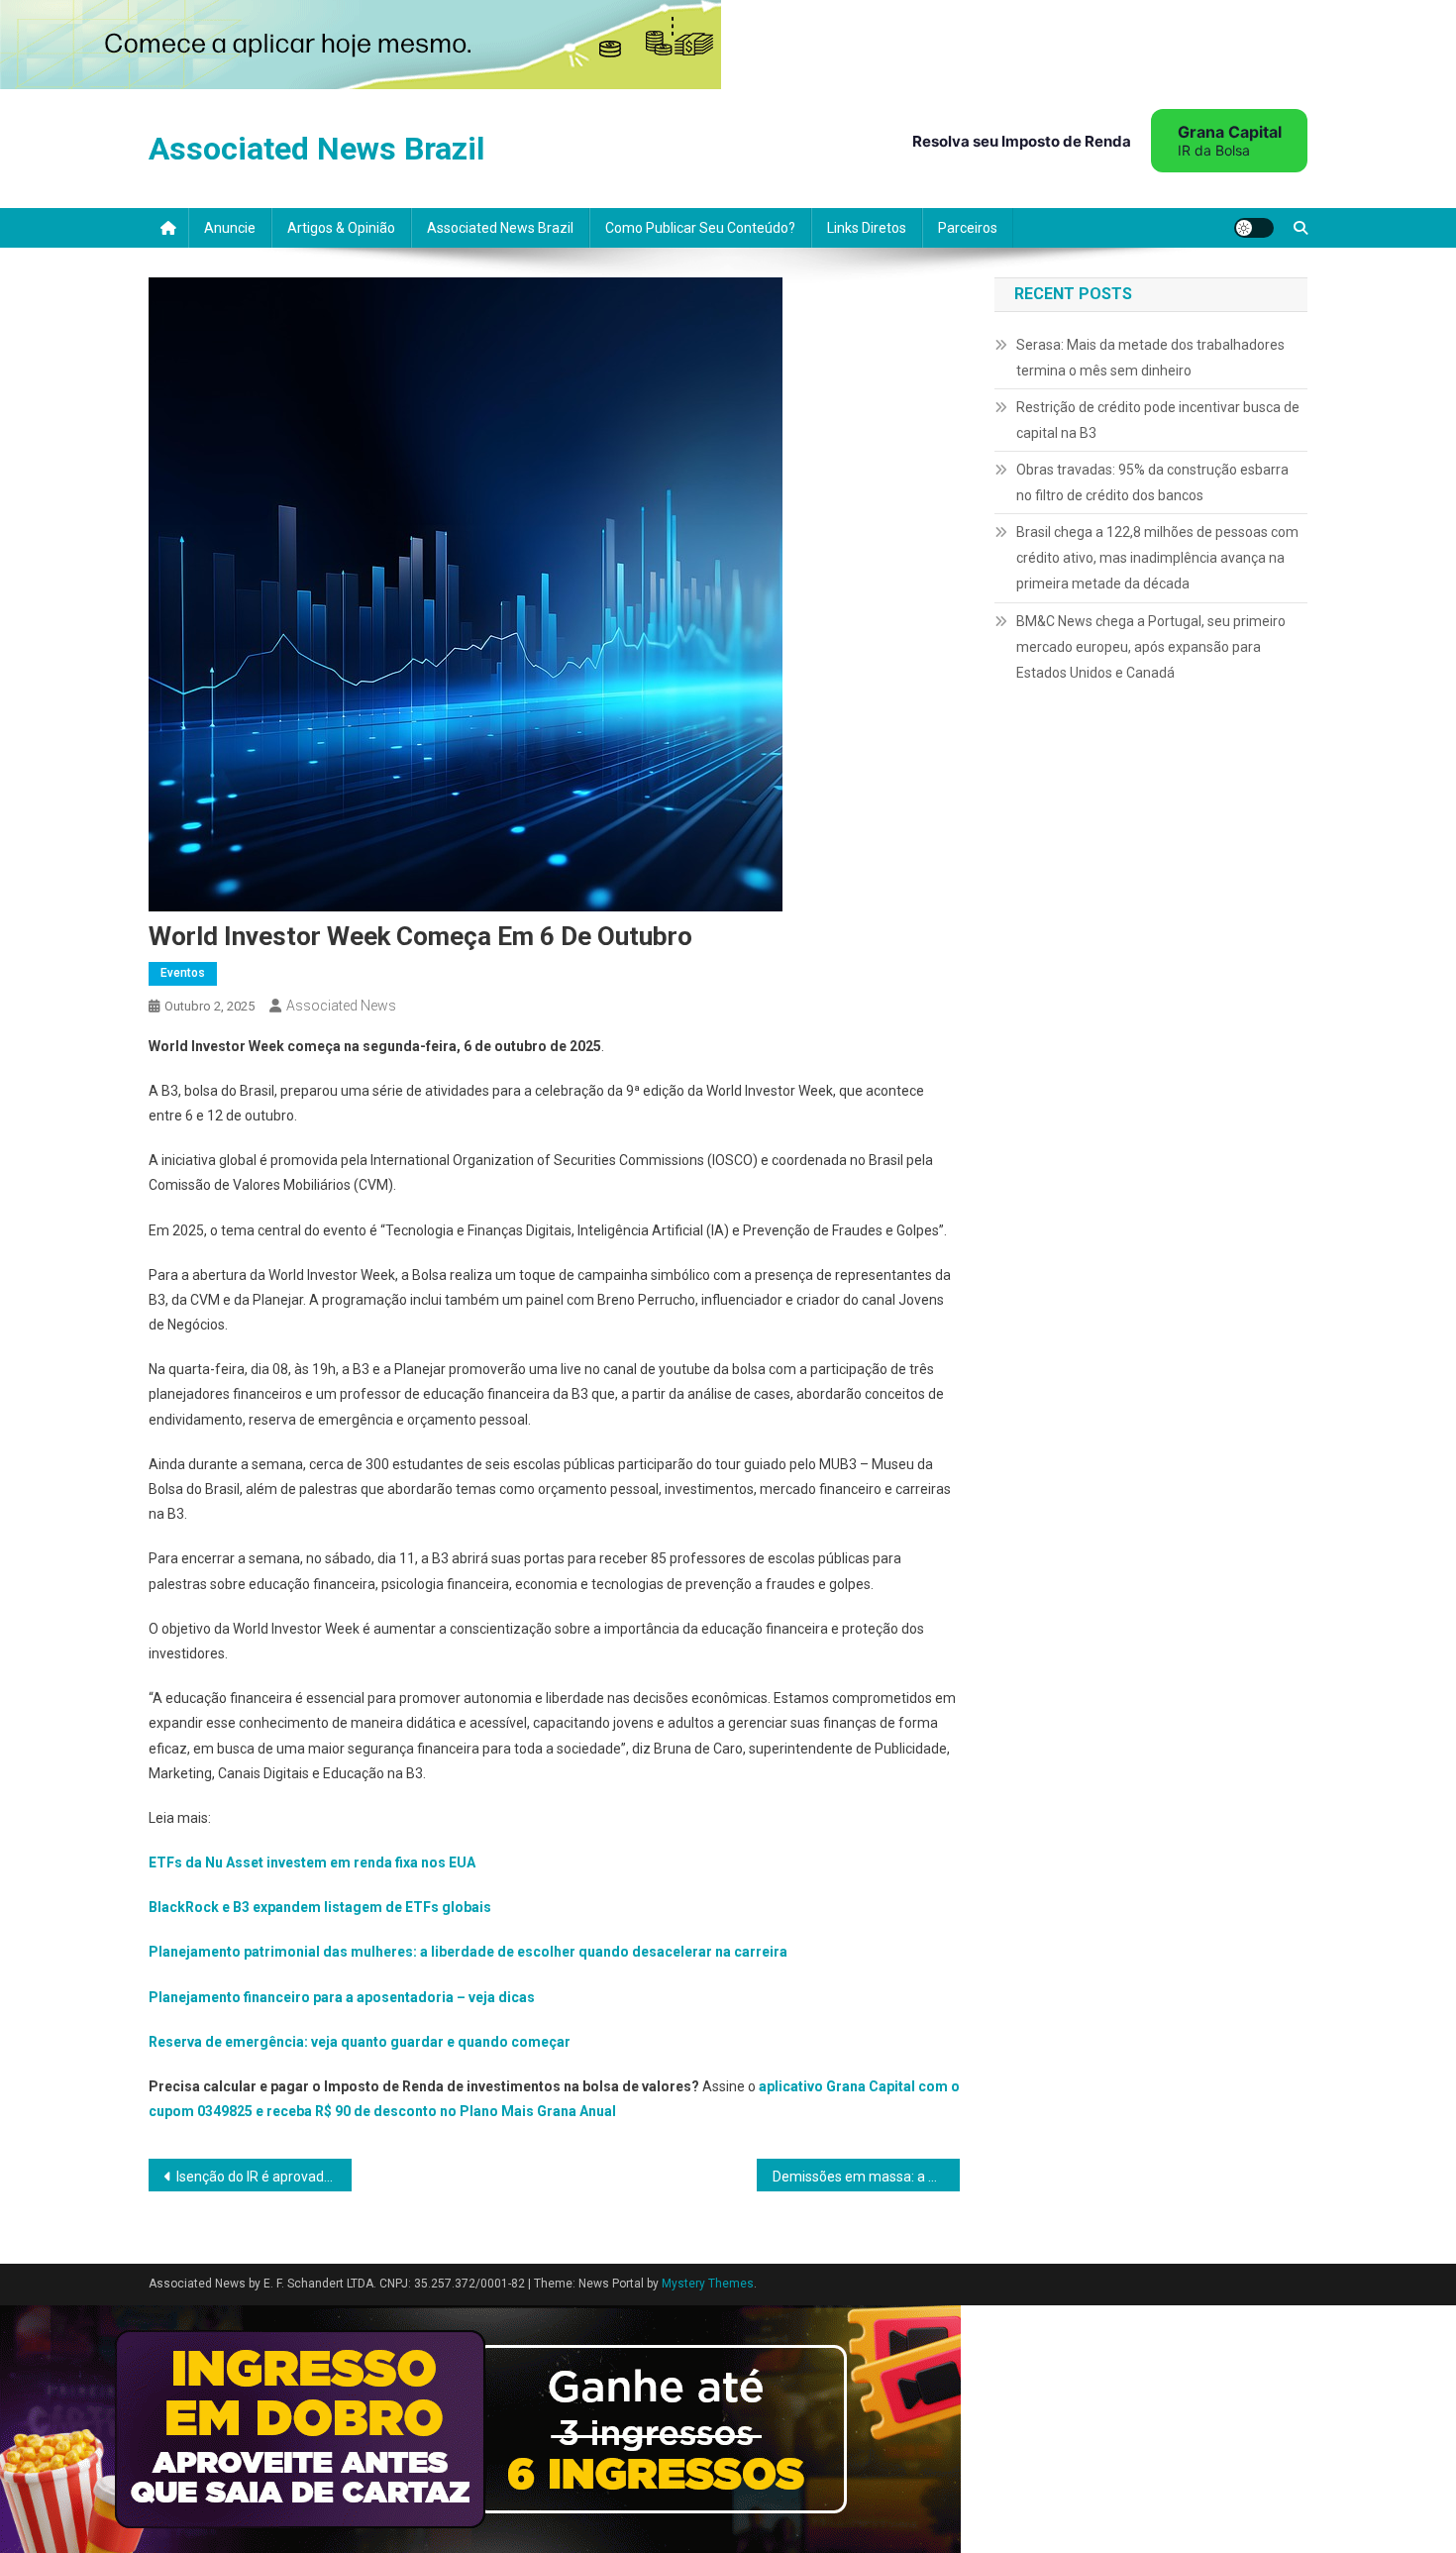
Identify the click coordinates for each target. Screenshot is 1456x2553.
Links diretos (867, 228)
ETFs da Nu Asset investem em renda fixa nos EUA (312, 1862)
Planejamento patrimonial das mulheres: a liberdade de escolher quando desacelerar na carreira (468, 1952)
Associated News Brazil (316, 149)
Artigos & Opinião (341, 228)
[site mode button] (1254, 228)
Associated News (341, 1006)
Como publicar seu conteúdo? (700, 228)
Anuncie (230, 228)
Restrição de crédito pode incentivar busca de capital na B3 (1158, 420)
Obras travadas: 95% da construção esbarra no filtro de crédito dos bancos (1152, 482)
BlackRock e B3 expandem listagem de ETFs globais (320, 1907)
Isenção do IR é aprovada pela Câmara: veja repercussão (264, 2177)
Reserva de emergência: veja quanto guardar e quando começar (360, 2042)
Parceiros (968, 228)
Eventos (183, 973)
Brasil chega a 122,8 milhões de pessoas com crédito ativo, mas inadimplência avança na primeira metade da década (1157, 558)
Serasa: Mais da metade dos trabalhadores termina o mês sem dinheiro (1150, 358)
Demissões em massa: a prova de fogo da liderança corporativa (866, 2177)
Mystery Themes (708, 2284)
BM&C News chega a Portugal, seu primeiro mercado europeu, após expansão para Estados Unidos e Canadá (1151, 647)
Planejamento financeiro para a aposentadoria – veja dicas (342, 1997)
